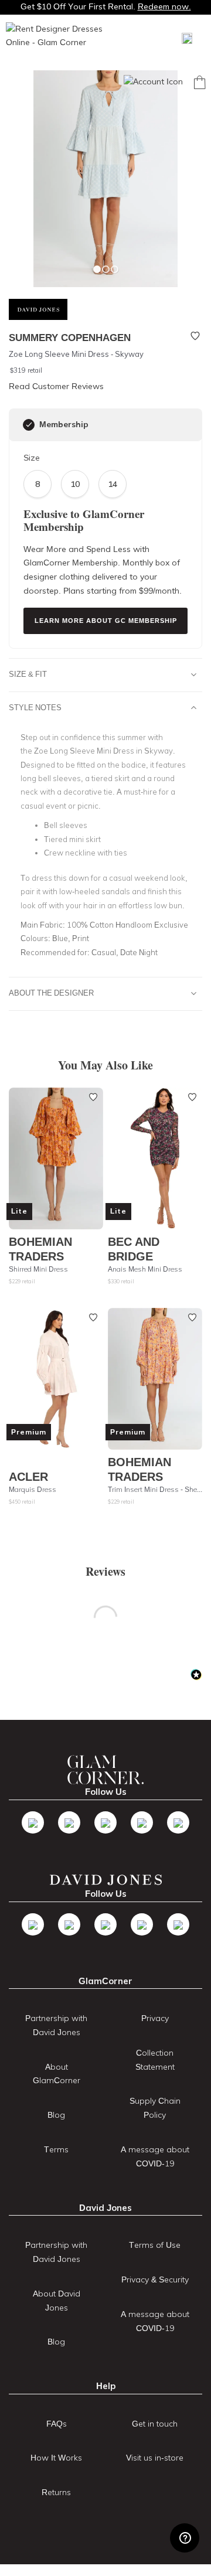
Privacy (155, 2018)
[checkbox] (29, 425)
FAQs (57, 2424)
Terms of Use (155, 2245)
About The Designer (51, 993)
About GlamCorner (57, 2074)
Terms (56, 2149)
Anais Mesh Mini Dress (145, 1269)
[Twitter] (69, 1822)
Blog (56, 2115)
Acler (28, 1476)
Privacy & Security (155, 2279)
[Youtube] (142, 1822)
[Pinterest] (178, 1822)
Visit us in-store (155, 2458)
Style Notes (35, 707)
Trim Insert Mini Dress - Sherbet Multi (155, 1489)
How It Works (56, 2458)
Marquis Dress (33, 1489)
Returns (56, 2492)
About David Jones (57, 2301)
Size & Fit (28, 674)
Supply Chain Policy (155, 2108)
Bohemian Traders (40, 1249)
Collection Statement (155, 2060)
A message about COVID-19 (155, 2156)
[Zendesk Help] (185, 2538)
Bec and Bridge (134, 1249)
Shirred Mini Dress (38, 1269)
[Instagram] (105, 1822)
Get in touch (155, 2424)
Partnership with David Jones (56, 2025)
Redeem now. (164, 6)
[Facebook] (33, 1822)
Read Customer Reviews (56, 386)
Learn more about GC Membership (106, 621)
